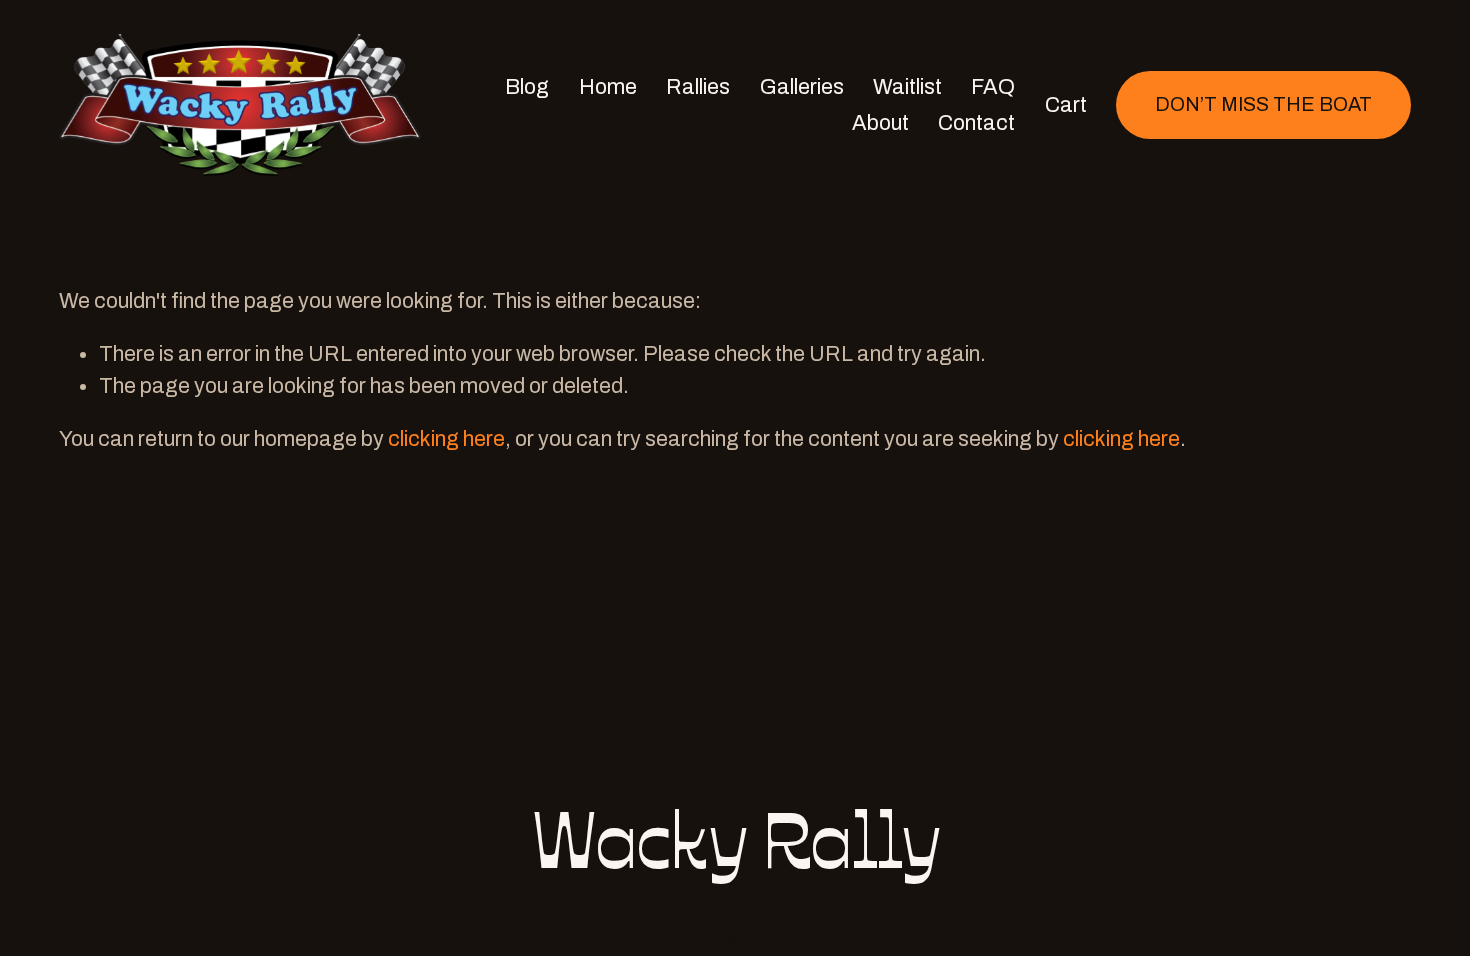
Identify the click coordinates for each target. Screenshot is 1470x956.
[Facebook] (671, 941)
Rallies (698, 86)
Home (608, 86)
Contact (976, 122)
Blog (527, 86)
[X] (735, 941)
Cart (1066, 104)
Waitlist (907, 86)
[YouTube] (767, 941)
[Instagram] (703, 941)
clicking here (446, 438)
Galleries (802, 86)
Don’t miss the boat (1263, 104)
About (880, 122)
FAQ (993, 86)
